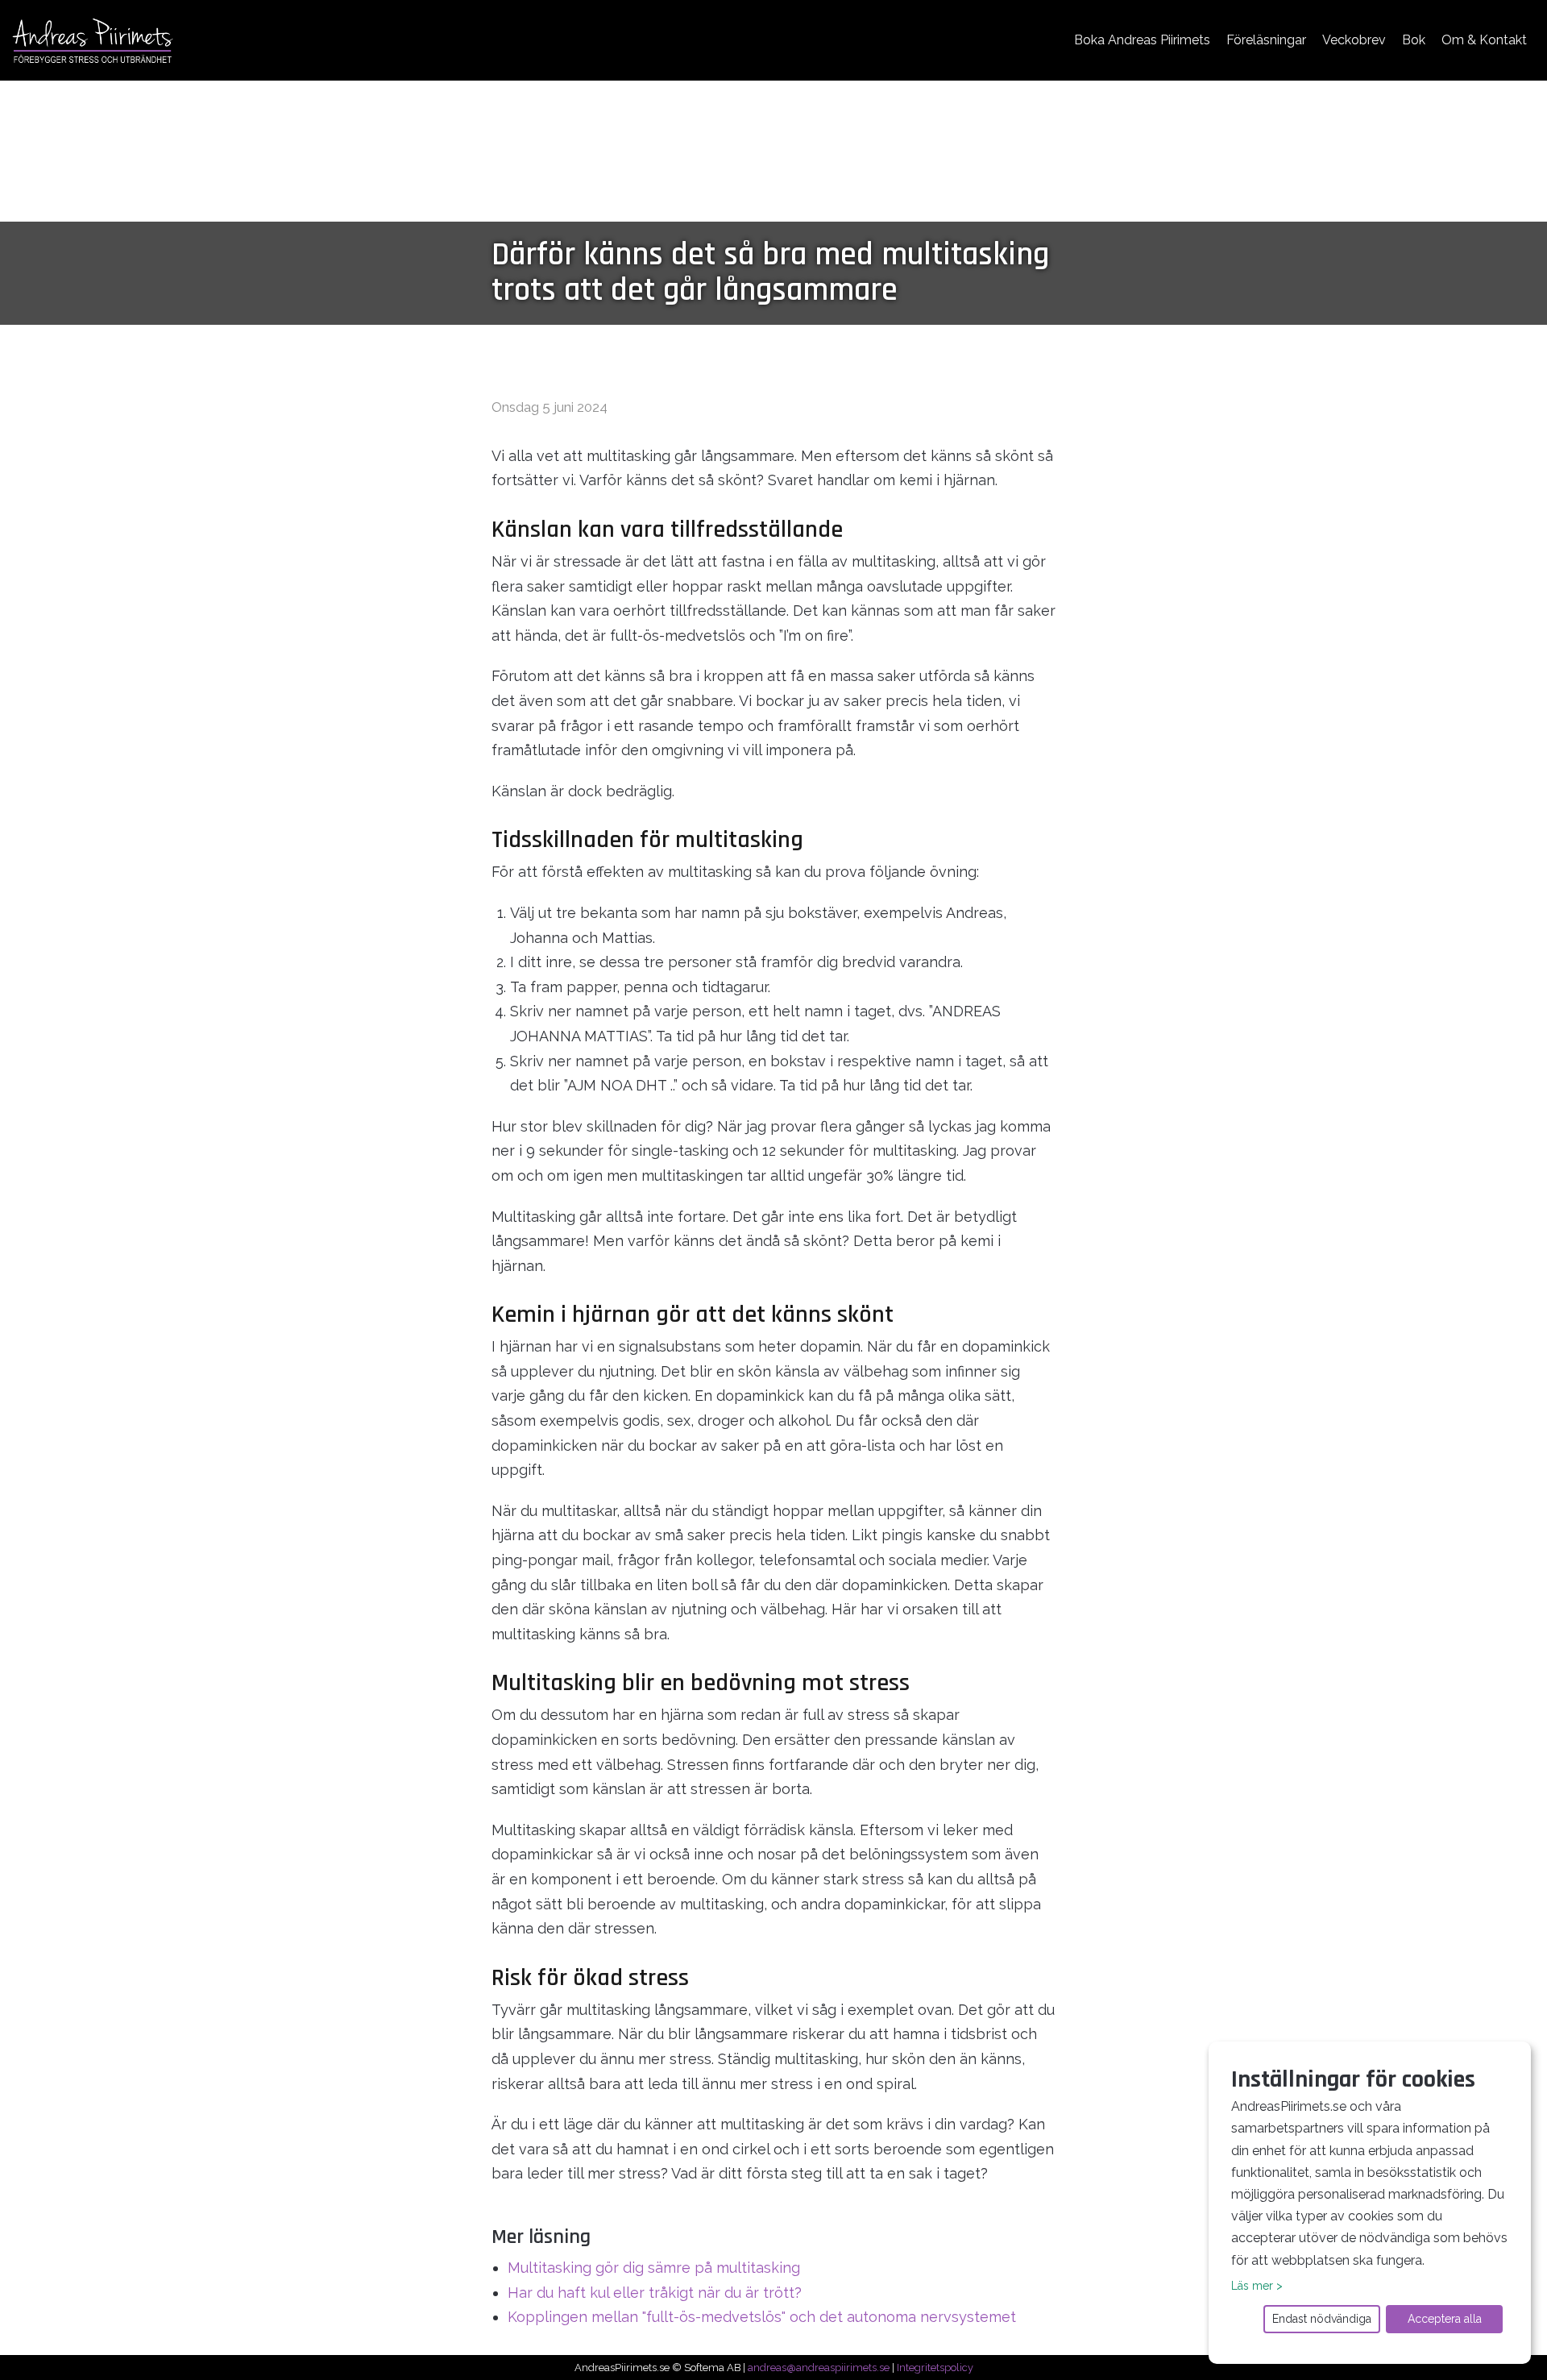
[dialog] (1370, 2203)
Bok (1414, 40)
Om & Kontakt (1484, 40)
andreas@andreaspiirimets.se (819, 2368)
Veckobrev (1354, 40)
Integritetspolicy (935, 2368)
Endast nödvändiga (1322, 2319)
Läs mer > (1257, 2286)
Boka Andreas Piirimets (1142, 40)
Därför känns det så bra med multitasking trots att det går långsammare (770, 273)
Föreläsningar (1266, 40)
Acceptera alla (1445, 2319)
